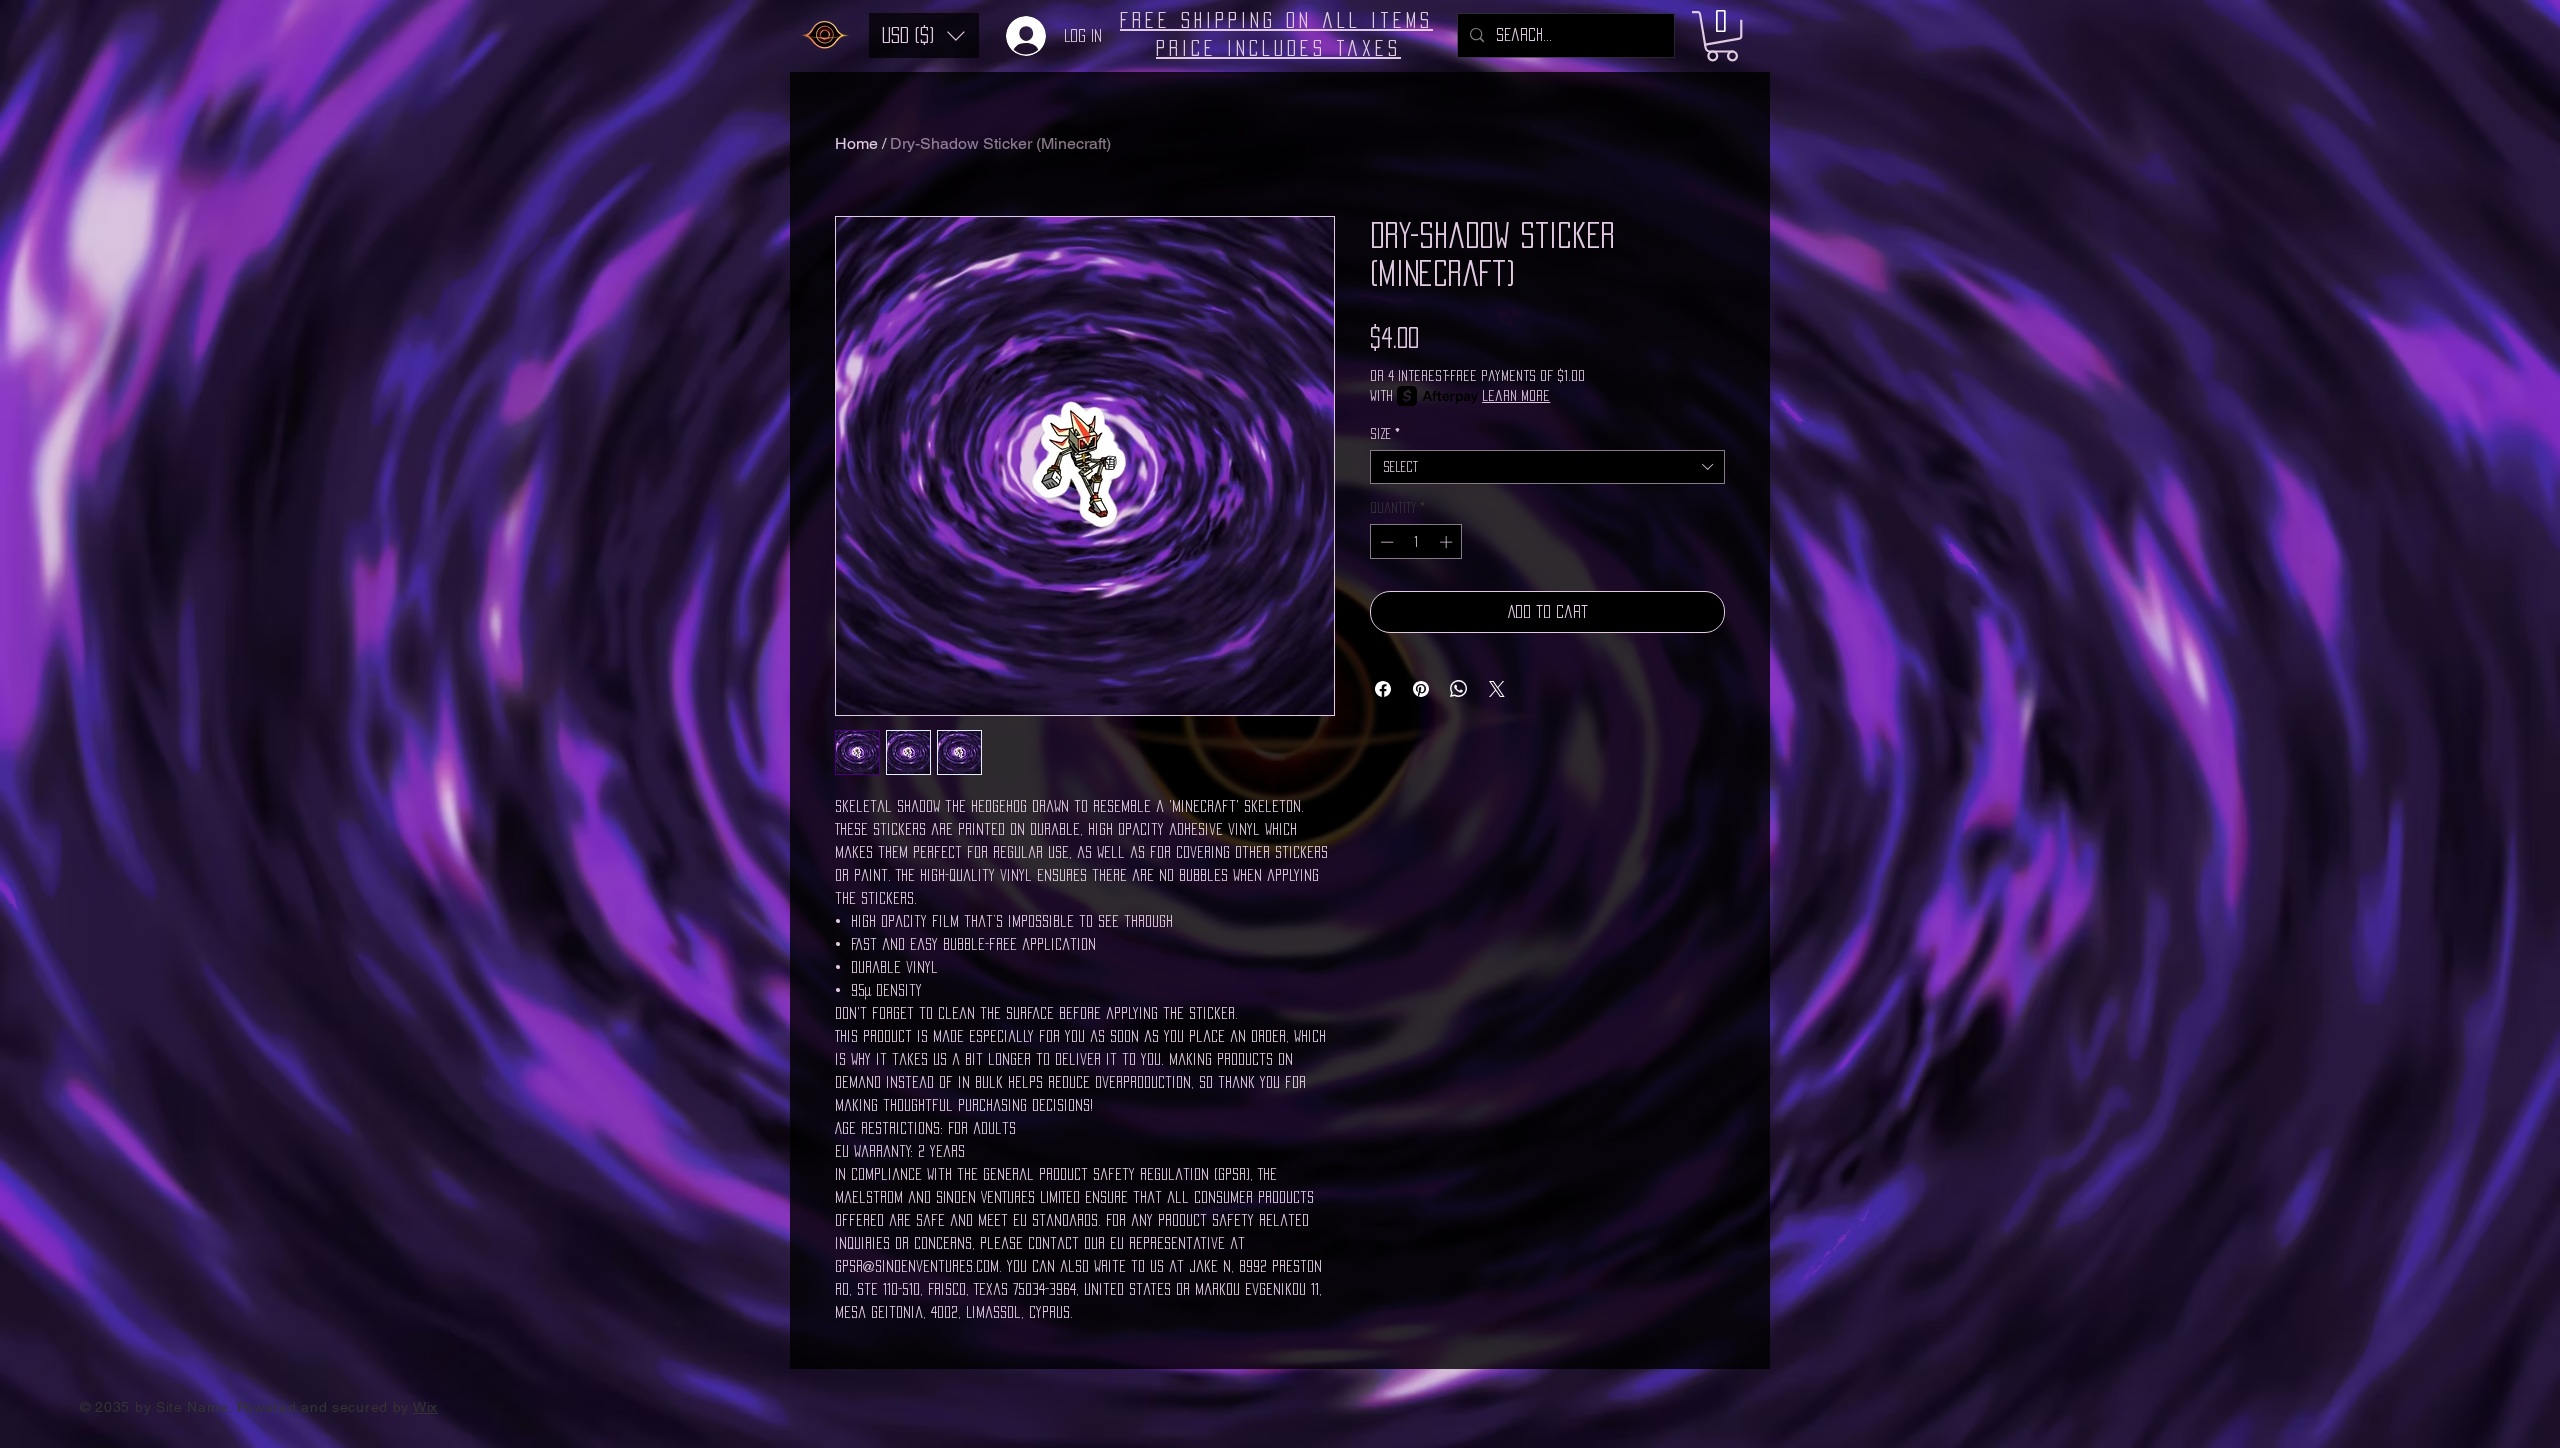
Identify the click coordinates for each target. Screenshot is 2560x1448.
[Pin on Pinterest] (1421, 689)
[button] (924, 35)
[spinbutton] (1416, 542)
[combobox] (1547, 467)
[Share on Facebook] (1383, 689)
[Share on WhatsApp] (1459, 689)
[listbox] (924, 35)
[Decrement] (1385, 542)
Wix (425, 1407)
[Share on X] (1497, 689)
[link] (1722, 36)
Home (856, 143)
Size (1385, 434)
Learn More (1516, 395)
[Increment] (1448, 542)
